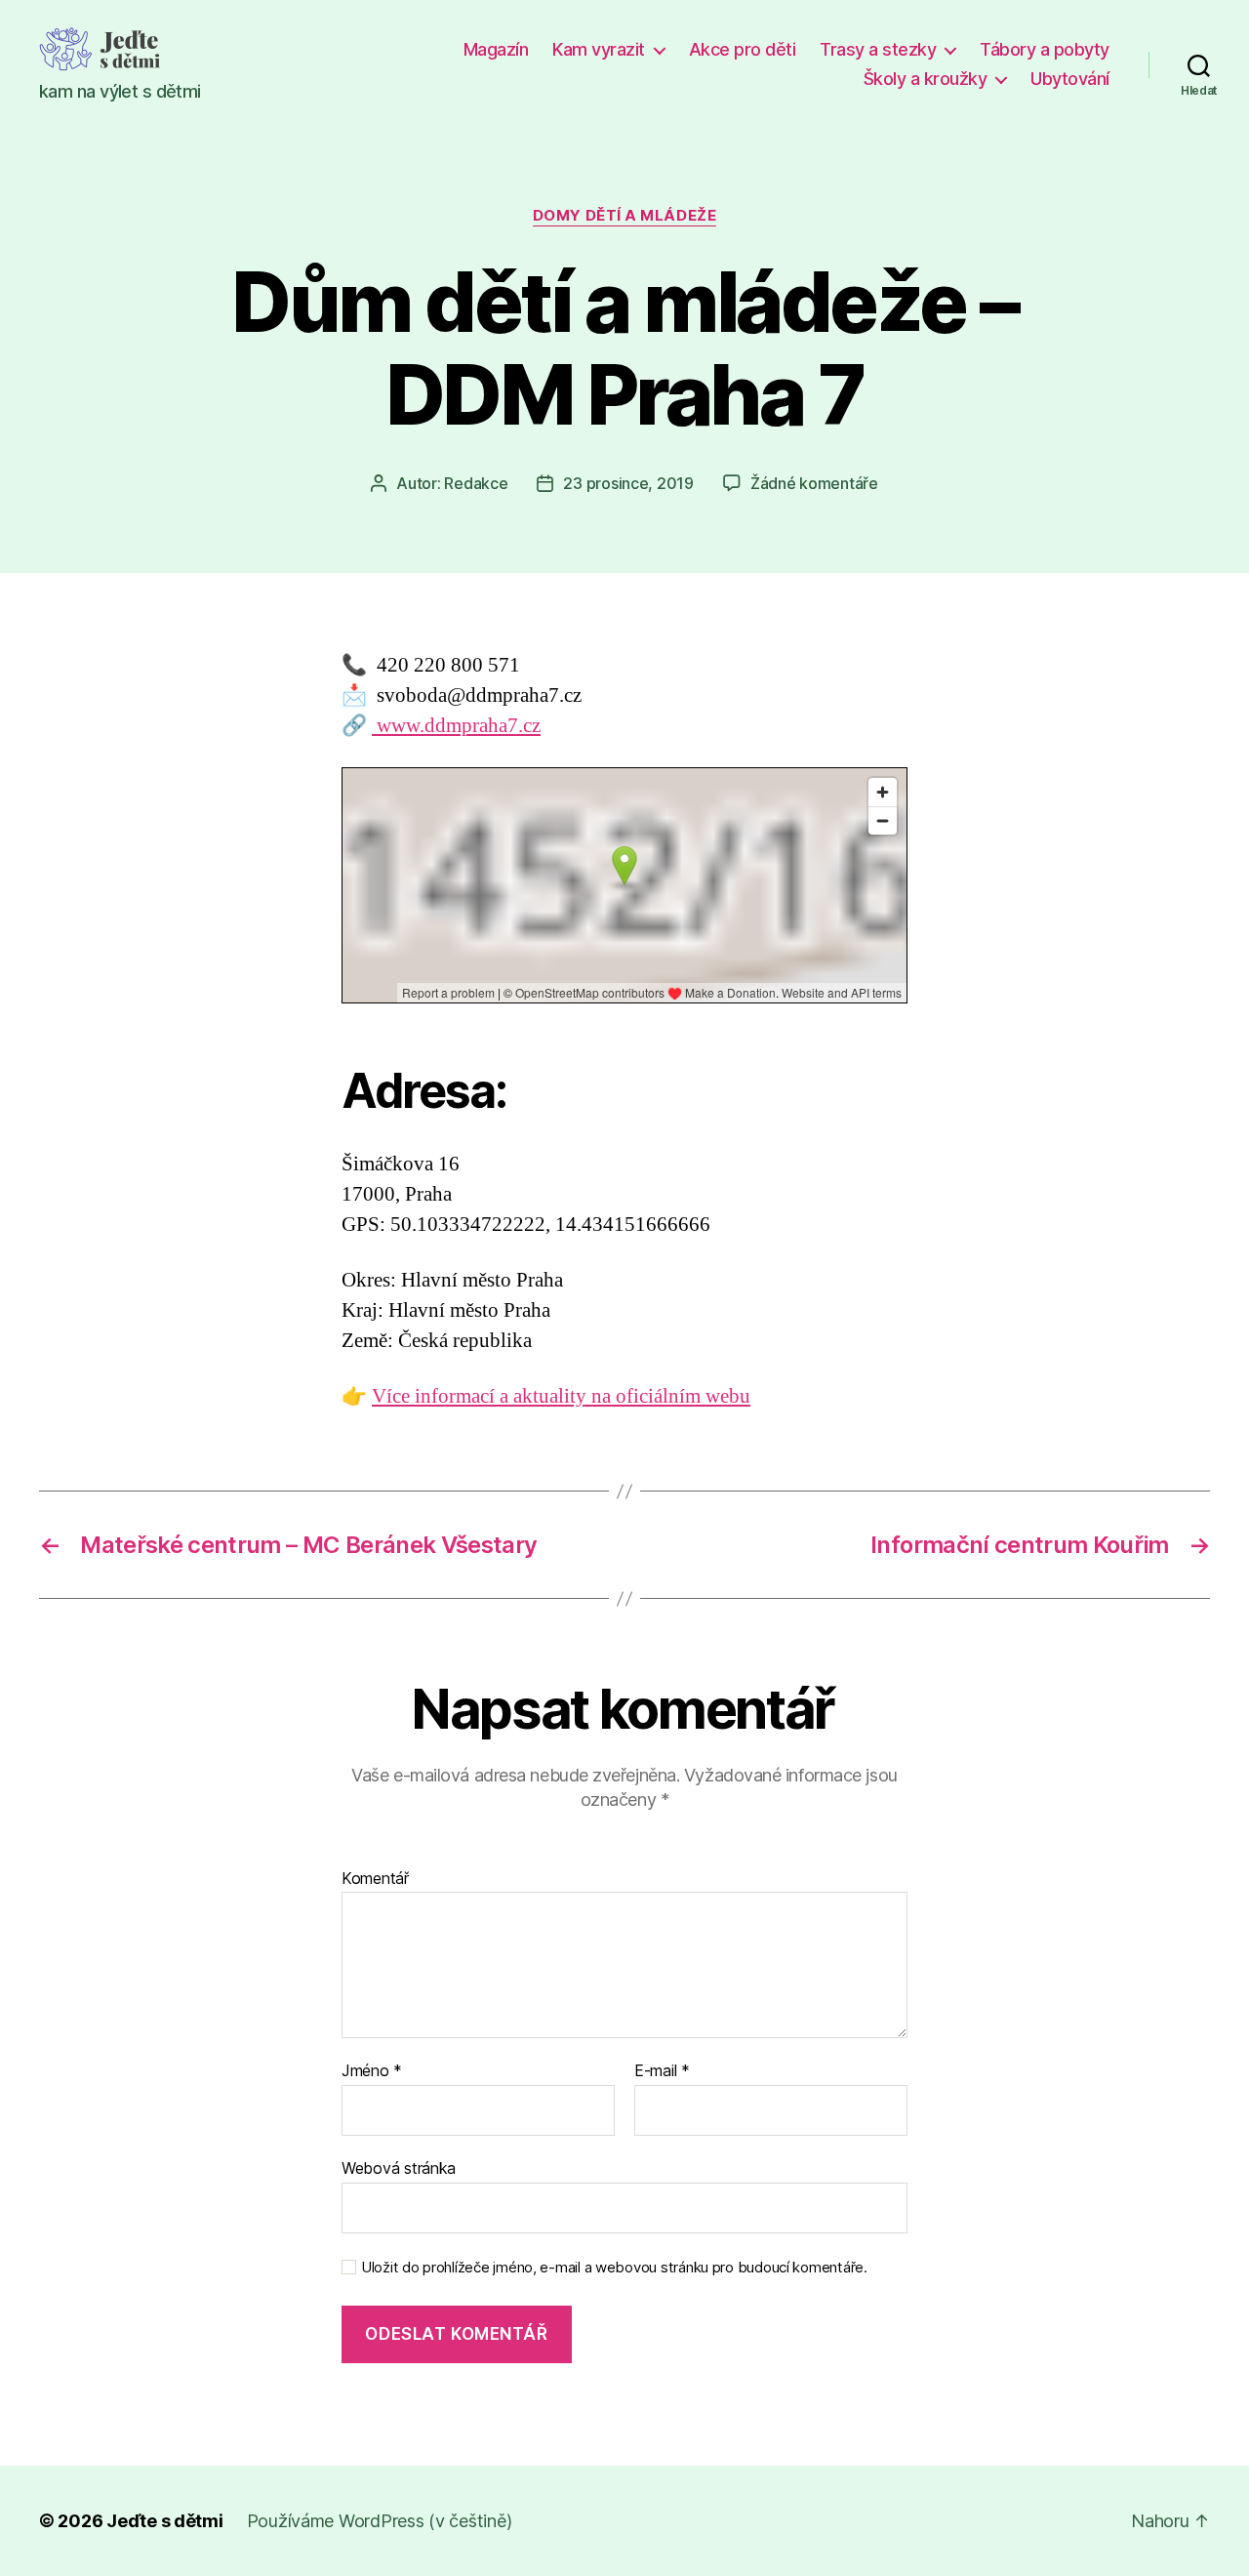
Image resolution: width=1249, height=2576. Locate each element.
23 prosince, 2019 (628, 483)
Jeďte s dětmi (165, 2521)
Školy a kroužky (926, 79)
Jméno (372, 2071)
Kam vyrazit (599, 49)
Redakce (476, 483)
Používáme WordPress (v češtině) (380, 2521)
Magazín (496, 49)
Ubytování (1070, 79)
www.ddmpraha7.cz (456, 726)
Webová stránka (399, 2167)
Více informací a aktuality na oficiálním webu (561, 1396)
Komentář (375, 1879)
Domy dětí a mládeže (624, 216)
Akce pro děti (743, 49)
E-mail (662, 2071)
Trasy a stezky (878, 49)
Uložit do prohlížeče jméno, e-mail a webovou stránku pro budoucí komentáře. (614, 2268)
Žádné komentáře (814, 483)
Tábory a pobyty (1045, 49)
